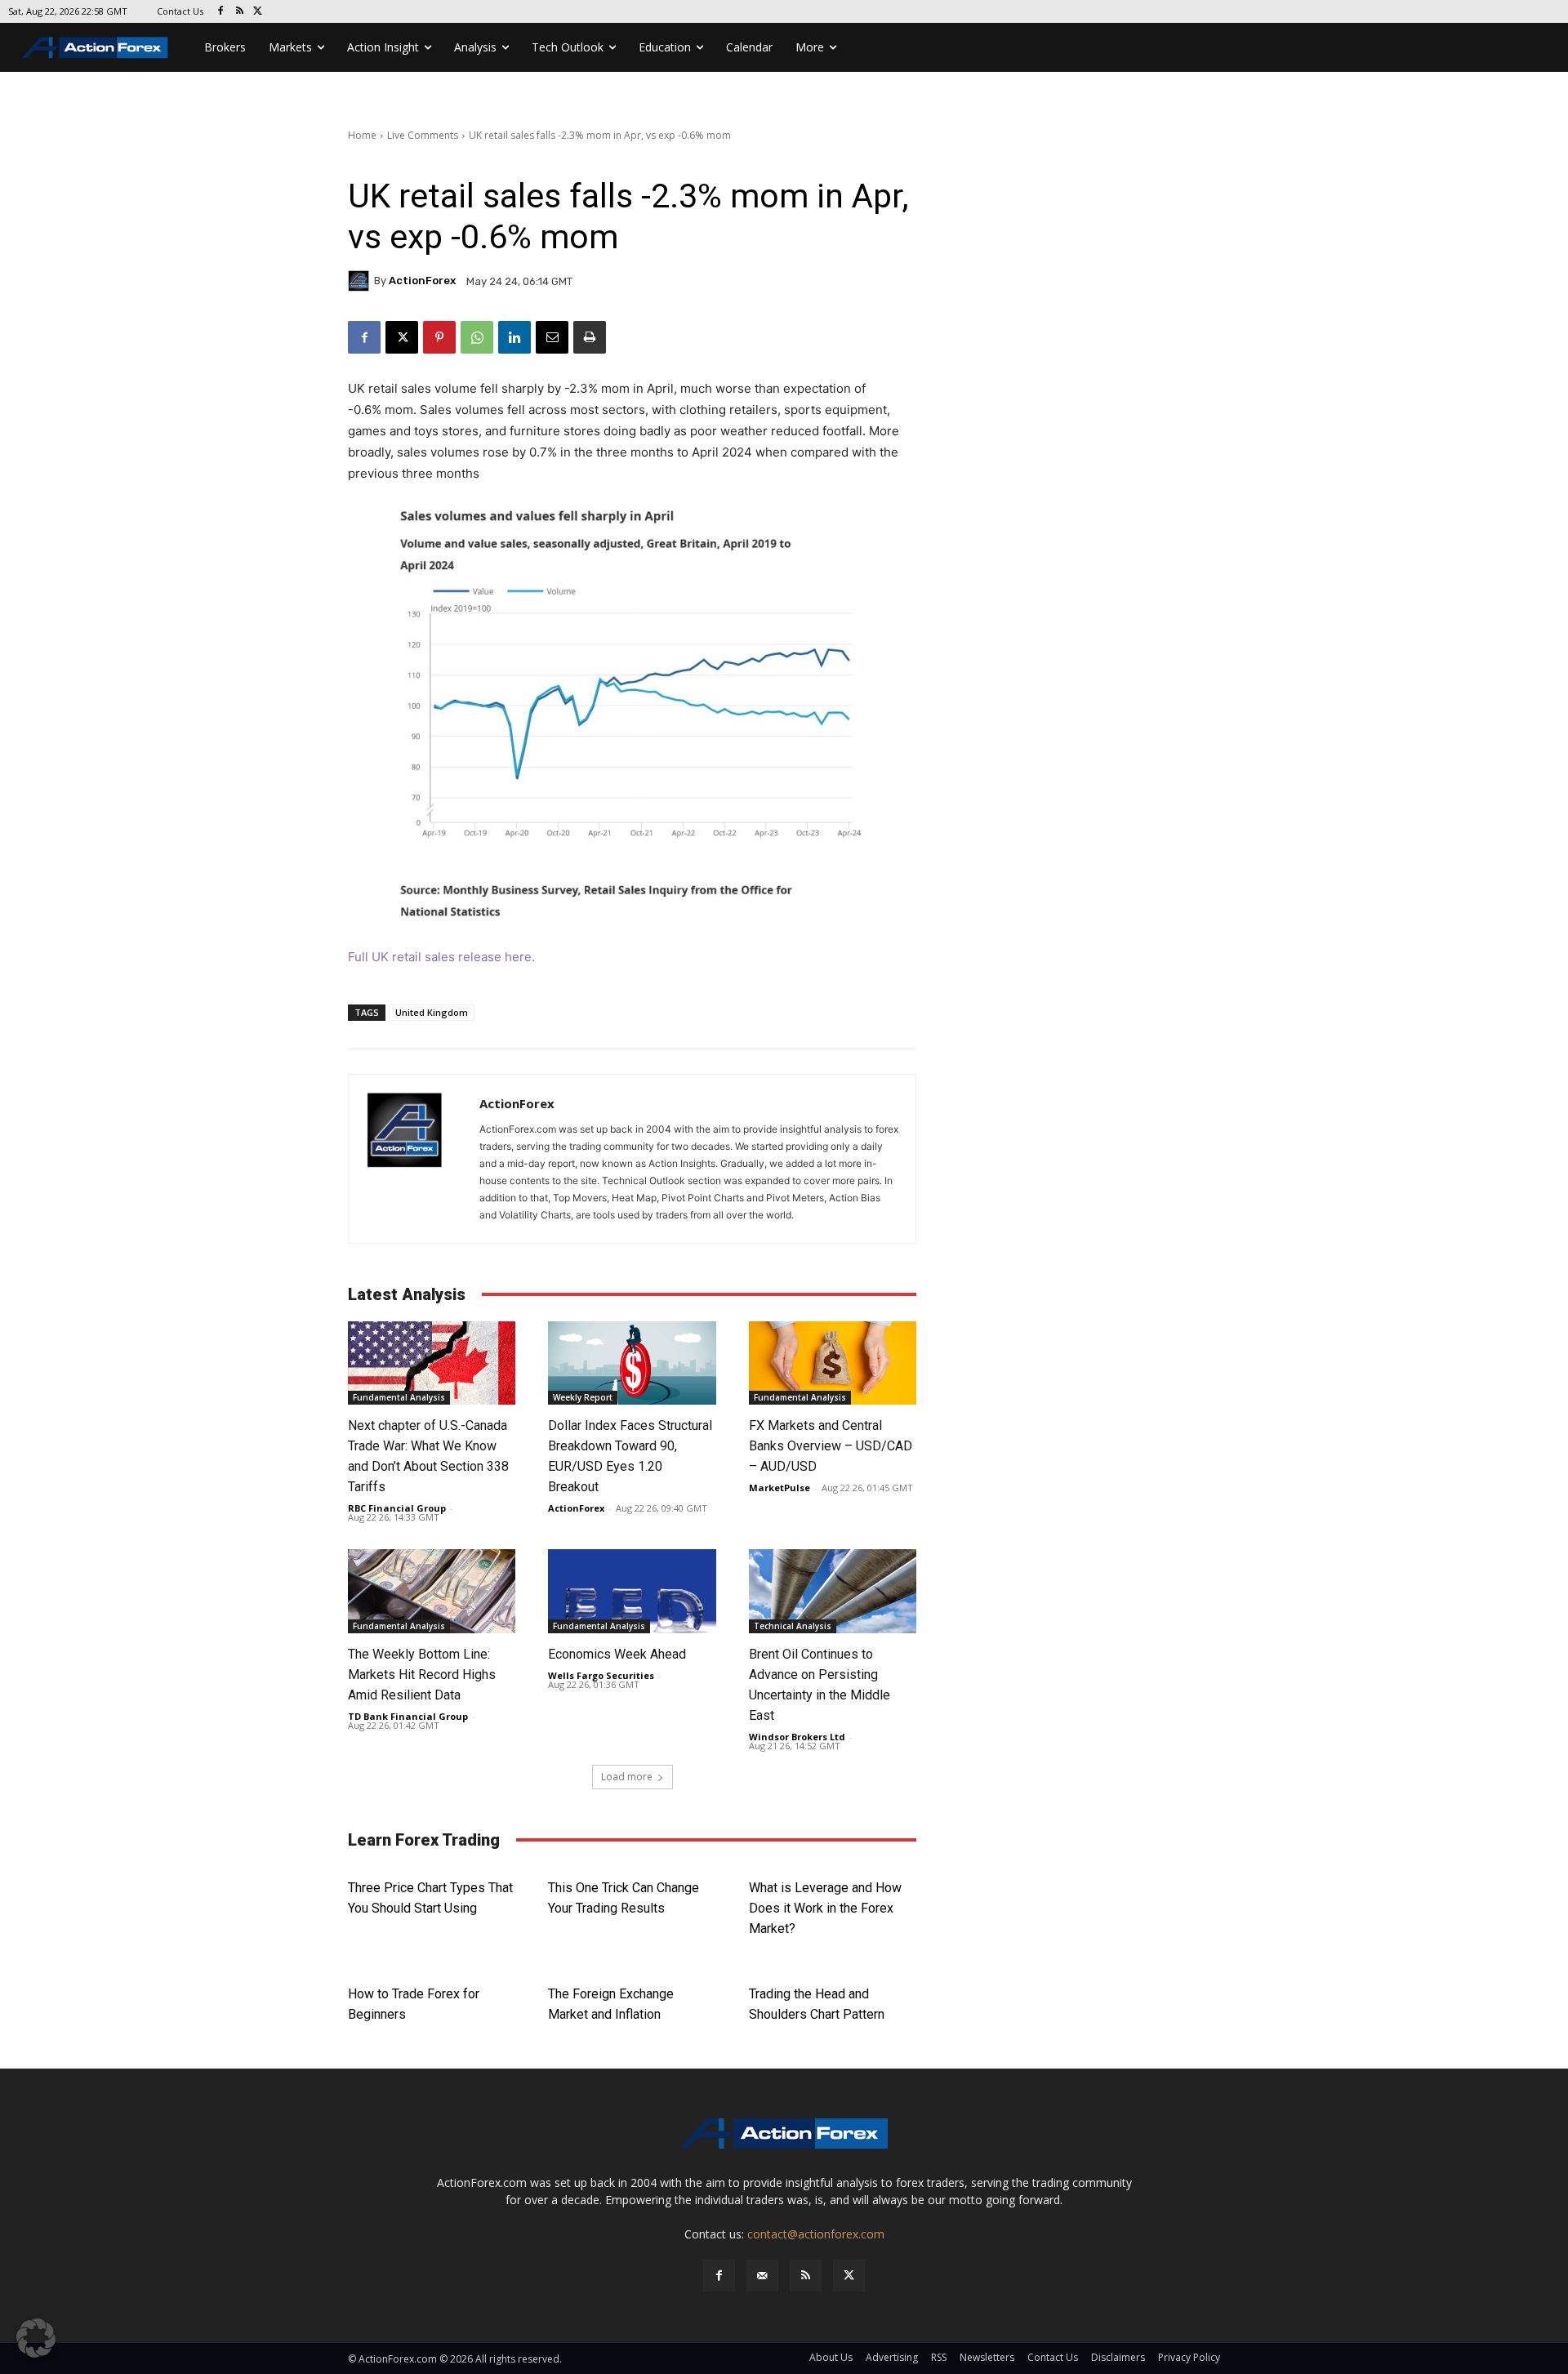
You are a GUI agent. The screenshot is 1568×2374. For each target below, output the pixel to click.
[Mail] (762, 2276)
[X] (258, 12)
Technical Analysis (793, 1626)
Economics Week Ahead (617, 1654)
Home (362, 135)
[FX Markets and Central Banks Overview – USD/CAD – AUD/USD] (833, 1363)
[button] (36, 2338)
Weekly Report (583, 1397)
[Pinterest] (439, 337)
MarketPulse (780, 1488)
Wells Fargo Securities (601, 1675)
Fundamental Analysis (399, 1397)
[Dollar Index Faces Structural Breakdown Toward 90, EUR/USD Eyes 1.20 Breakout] (632, 1363)
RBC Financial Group (397, 1508)
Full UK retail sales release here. (441, 957)
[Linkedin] (514, 337)
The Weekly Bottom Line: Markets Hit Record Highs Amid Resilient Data (422, 1675)
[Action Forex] (95, 47)
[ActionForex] (361, 281)
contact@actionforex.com (816, 2234)
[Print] (590, 337)
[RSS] (240, 12)
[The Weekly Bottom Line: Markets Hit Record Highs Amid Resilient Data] (432, 1591)
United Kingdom (432, 1012)
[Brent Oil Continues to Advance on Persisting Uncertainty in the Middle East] (833, 1591)
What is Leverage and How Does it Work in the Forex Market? (825, 1908)
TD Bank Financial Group (408, 1716)
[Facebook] (221, 12)
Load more (627, 1777)
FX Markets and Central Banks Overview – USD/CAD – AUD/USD (831, 1446)
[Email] (552, 337)
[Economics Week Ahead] (632, 1591)
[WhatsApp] (477, 337)
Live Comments (423, 135)
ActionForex (422, 281)
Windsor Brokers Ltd (797, 1737)
